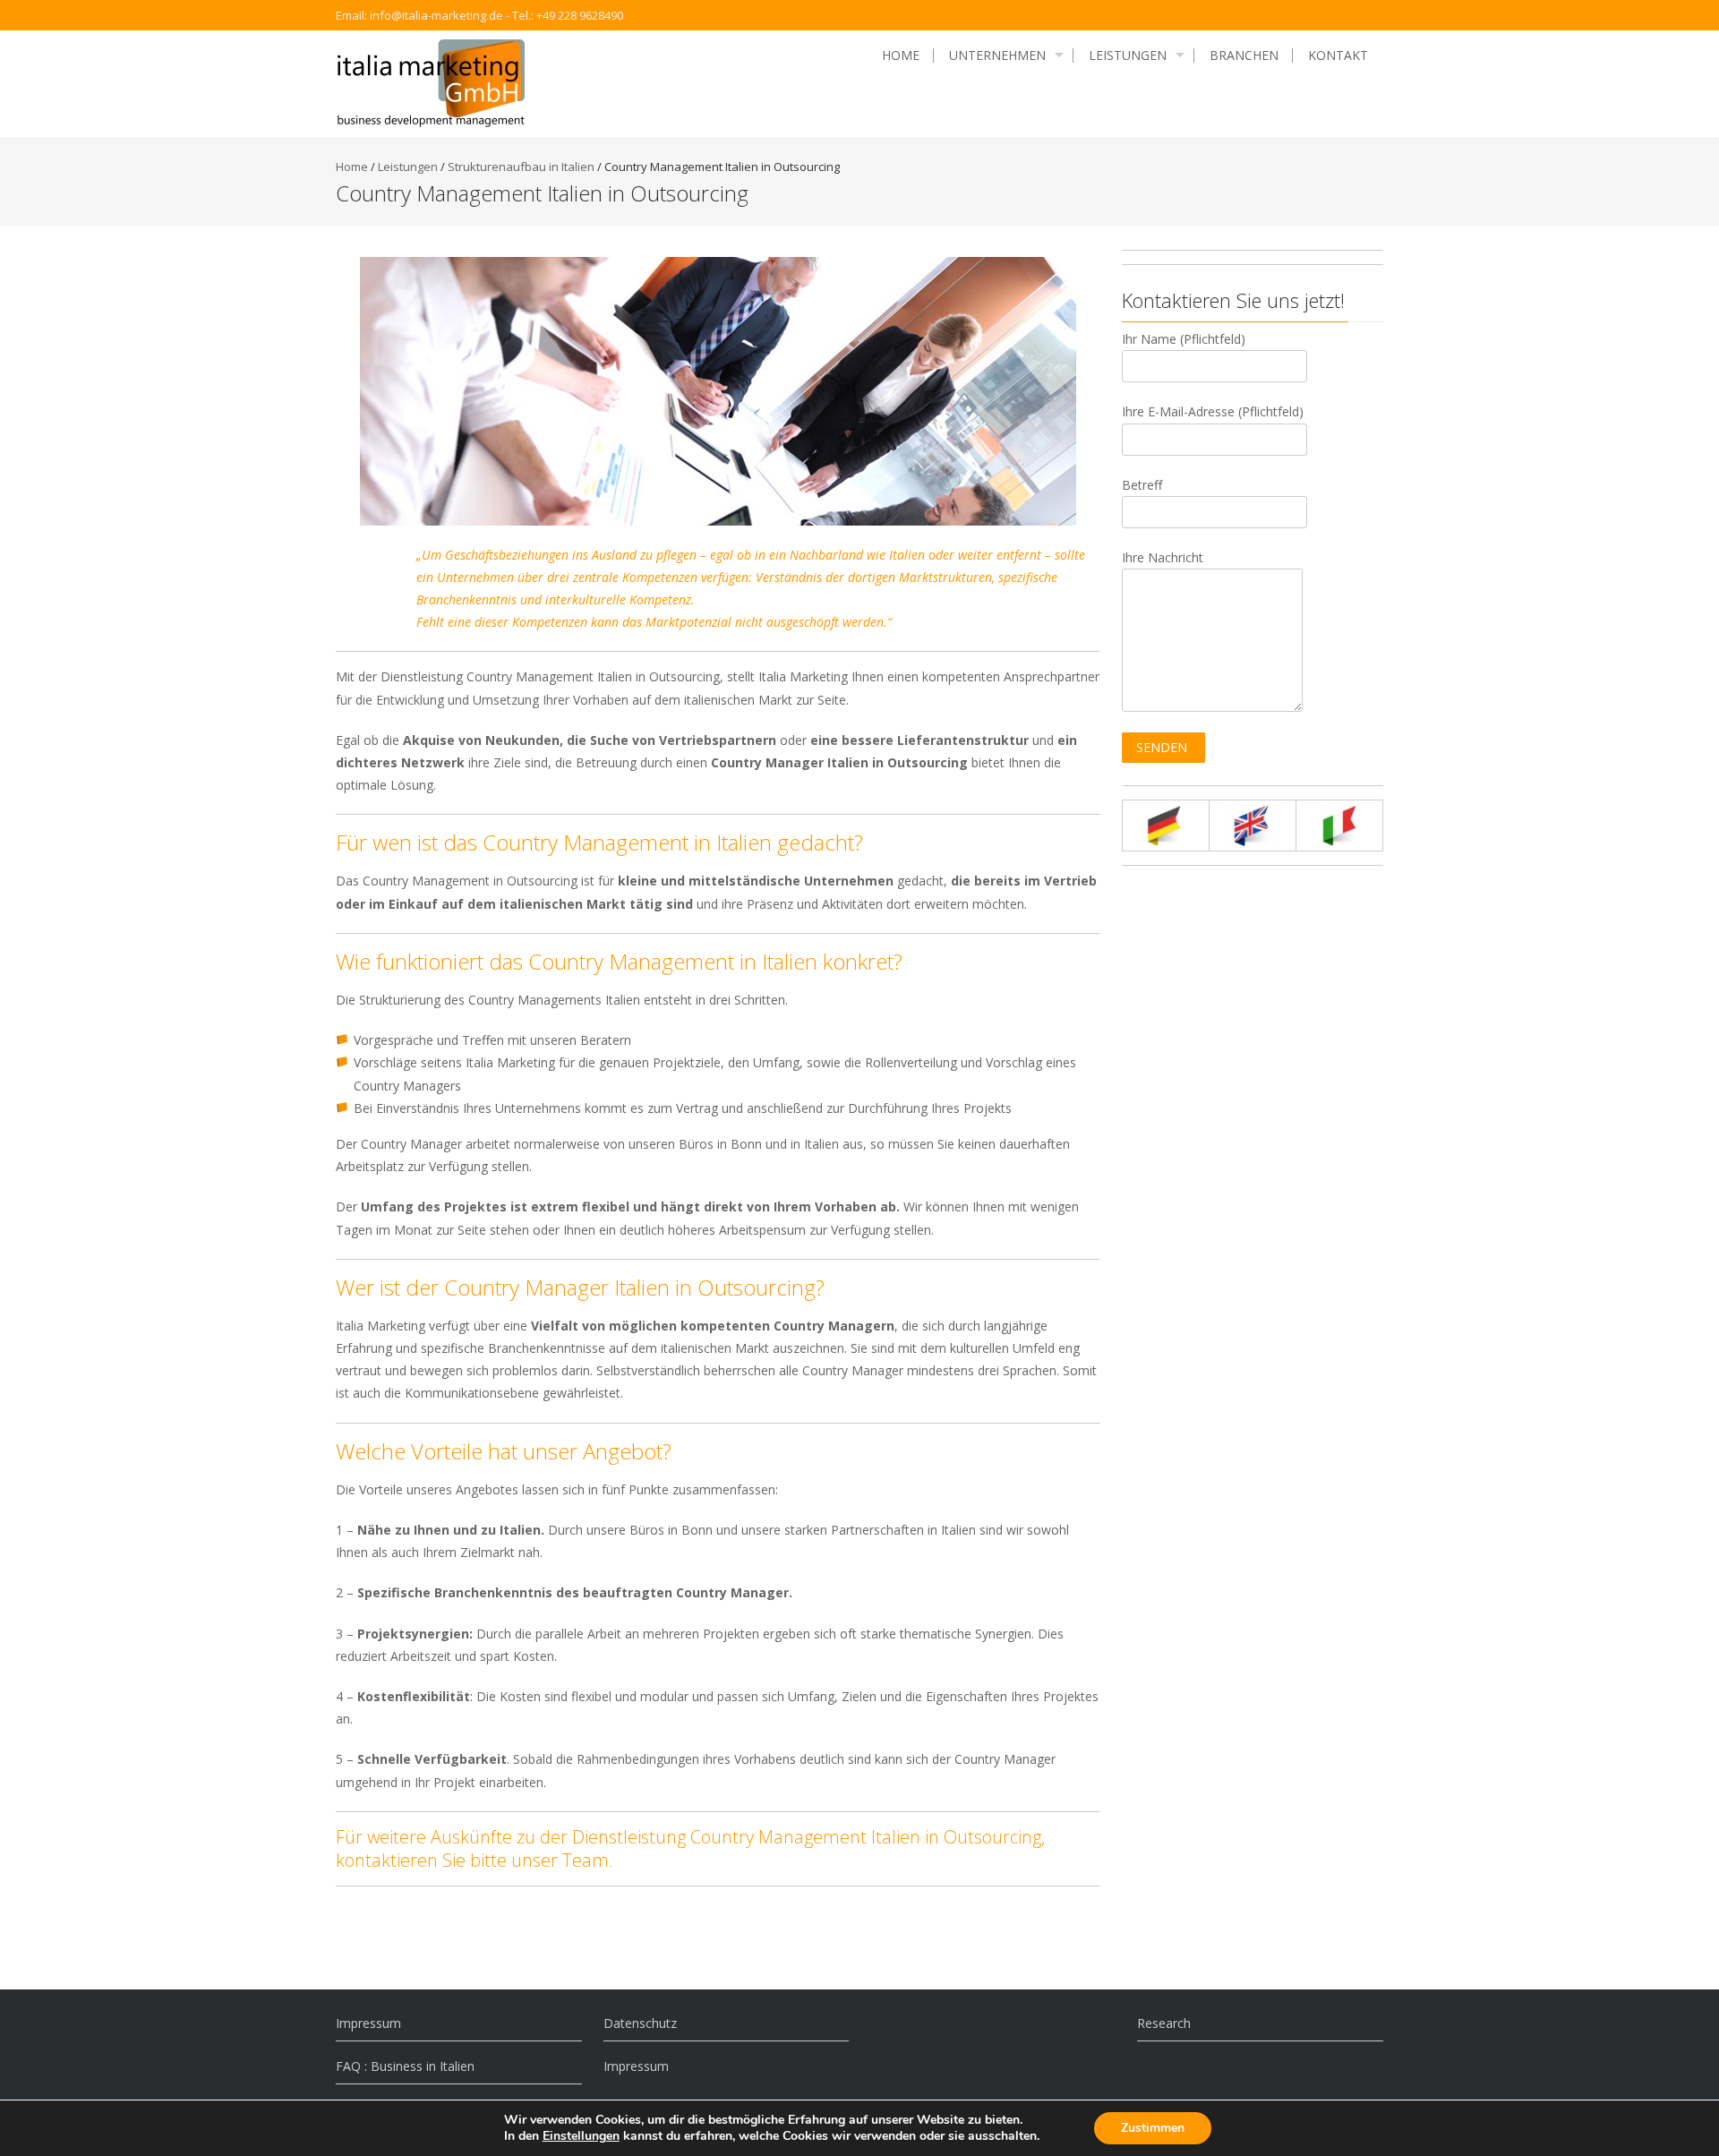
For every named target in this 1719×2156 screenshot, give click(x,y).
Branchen (1244, 56)
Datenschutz (640, 2023)
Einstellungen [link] (581, 2136)
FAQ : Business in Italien (405, 2066)
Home (901, 56)
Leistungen (1128, 56)
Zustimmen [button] (1153, 2128)
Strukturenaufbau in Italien (521, 167)
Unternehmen (997, 56)
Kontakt (1338, 56)
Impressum (368, 2023)
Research (1164, 2023)
